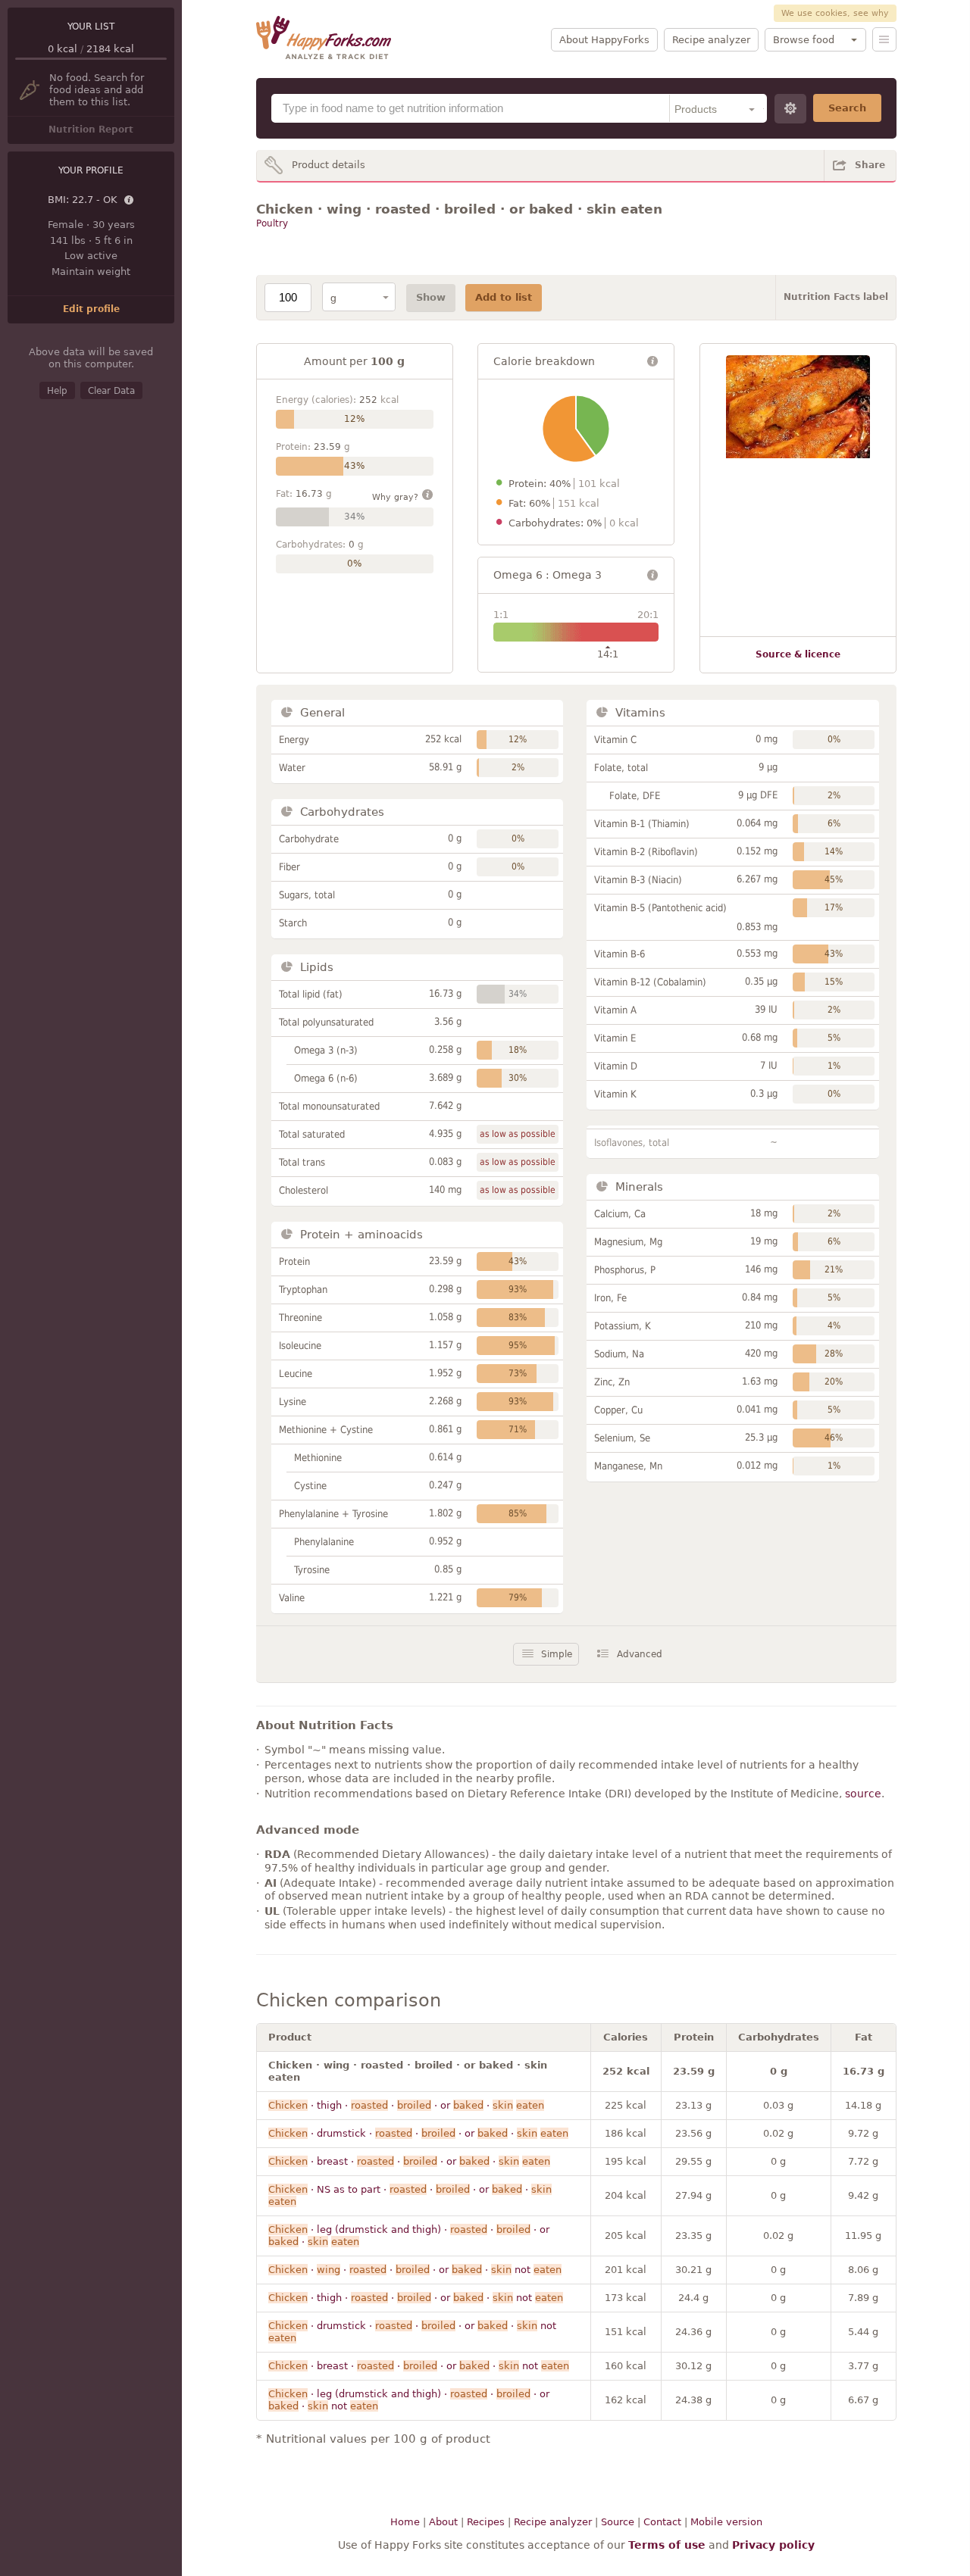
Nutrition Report (91, 130)
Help (57, 391)
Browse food (804, 40)
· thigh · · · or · (406, 2105)
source (863, 1794)
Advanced (640, 1654)
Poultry (272, 223)
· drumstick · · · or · (418, 2133)
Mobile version (726, 2522)
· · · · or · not (415, 2270)
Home (405, 2522)
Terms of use (667, 2545)
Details (130, 201)
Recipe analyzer (711, 40)
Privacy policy (773, 2545)
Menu (884, 39)
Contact (662, 2522)
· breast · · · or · (409, 2161)
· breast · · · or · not (419, 2366)
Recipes (486, 2522)
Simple (557, 1654)
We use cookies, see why (835, 13)
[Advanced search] (790, 109)
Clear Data (111, 391)
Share (870, 165)
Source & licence (798, 654)
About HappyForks (604, 40)
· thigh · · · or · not (416, 2298)
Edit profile (91, 309)
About (443, 2522)
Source (618, 2522)
